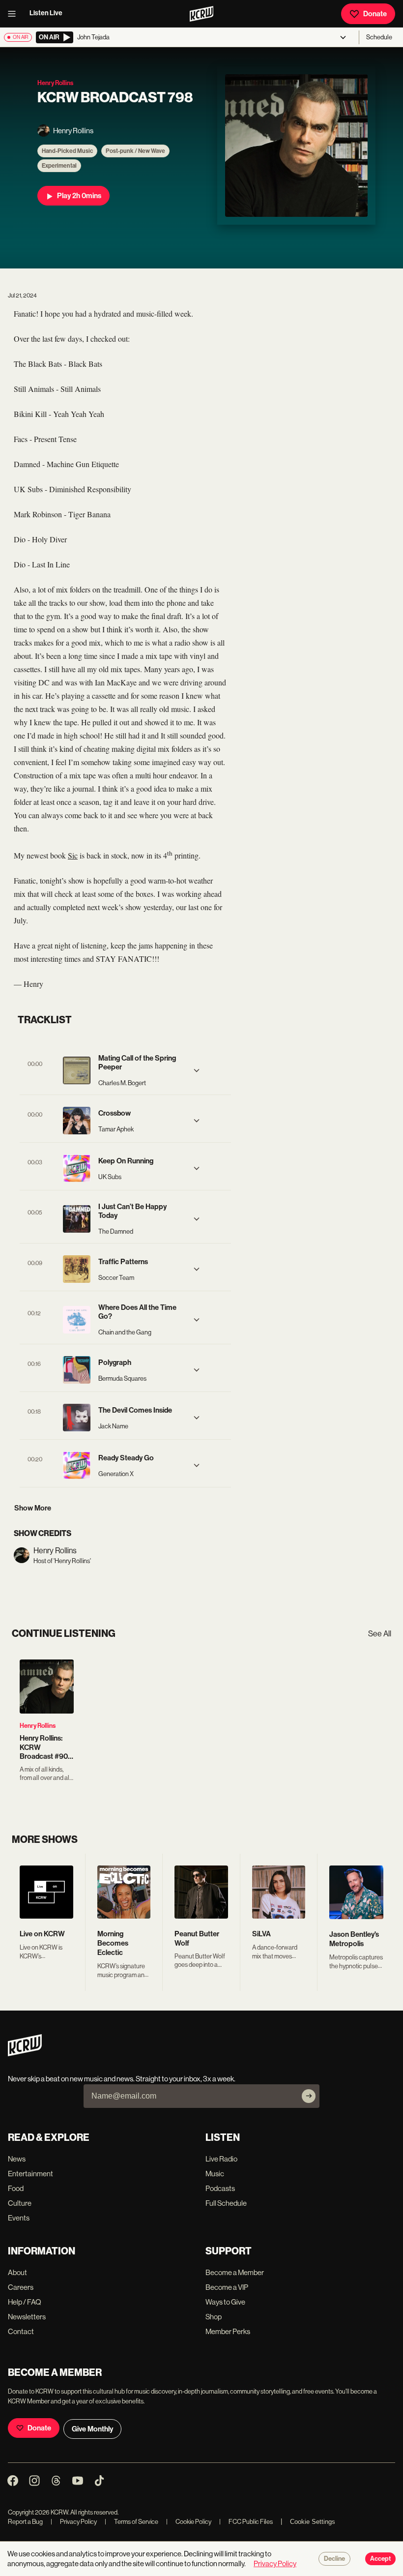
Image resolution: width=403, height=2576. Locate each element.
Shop (214, 2317)
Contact (21, 2331)
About (17, 2272)
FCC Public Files (246, 2522)
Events (19, 2218)
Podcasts (220, 2188)
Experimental (59, 166)
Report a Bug (25, 2522)
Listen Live (46, 13)
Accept (380, 2559)
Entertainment (30, 2174)
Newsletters (27, 2317)
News (17, 2159)
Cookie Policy (189, 2522)
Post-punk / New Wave (135, 151)
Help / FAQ (25, 2302)
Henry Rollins (38, 1726)
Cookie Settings (313, 2522)
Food (16, 2188)
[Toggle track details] (197, 1070)
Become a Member (235, 2272)
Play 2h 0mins (79, 196)
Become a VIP (227, 2287)
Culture (20, 2203)
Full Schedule (226, 2203)
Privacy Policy (74, 2522)
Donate (375, 14)
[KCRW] (25, 2054)
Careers (21, 2287)
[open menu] (15, 14)
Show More (33, 1508)
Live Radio (221, 2159)
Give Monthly (92, 2429)
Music (215, 2174)
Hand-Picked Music (67, 151)
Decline (334, 2559)
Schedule (379, 37)
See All (380, 1634)
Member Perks (228, 2331)
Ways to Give (225, 2302)
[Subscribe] (309, 2096)
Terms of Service (131, 2522)
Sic (73, 855)
